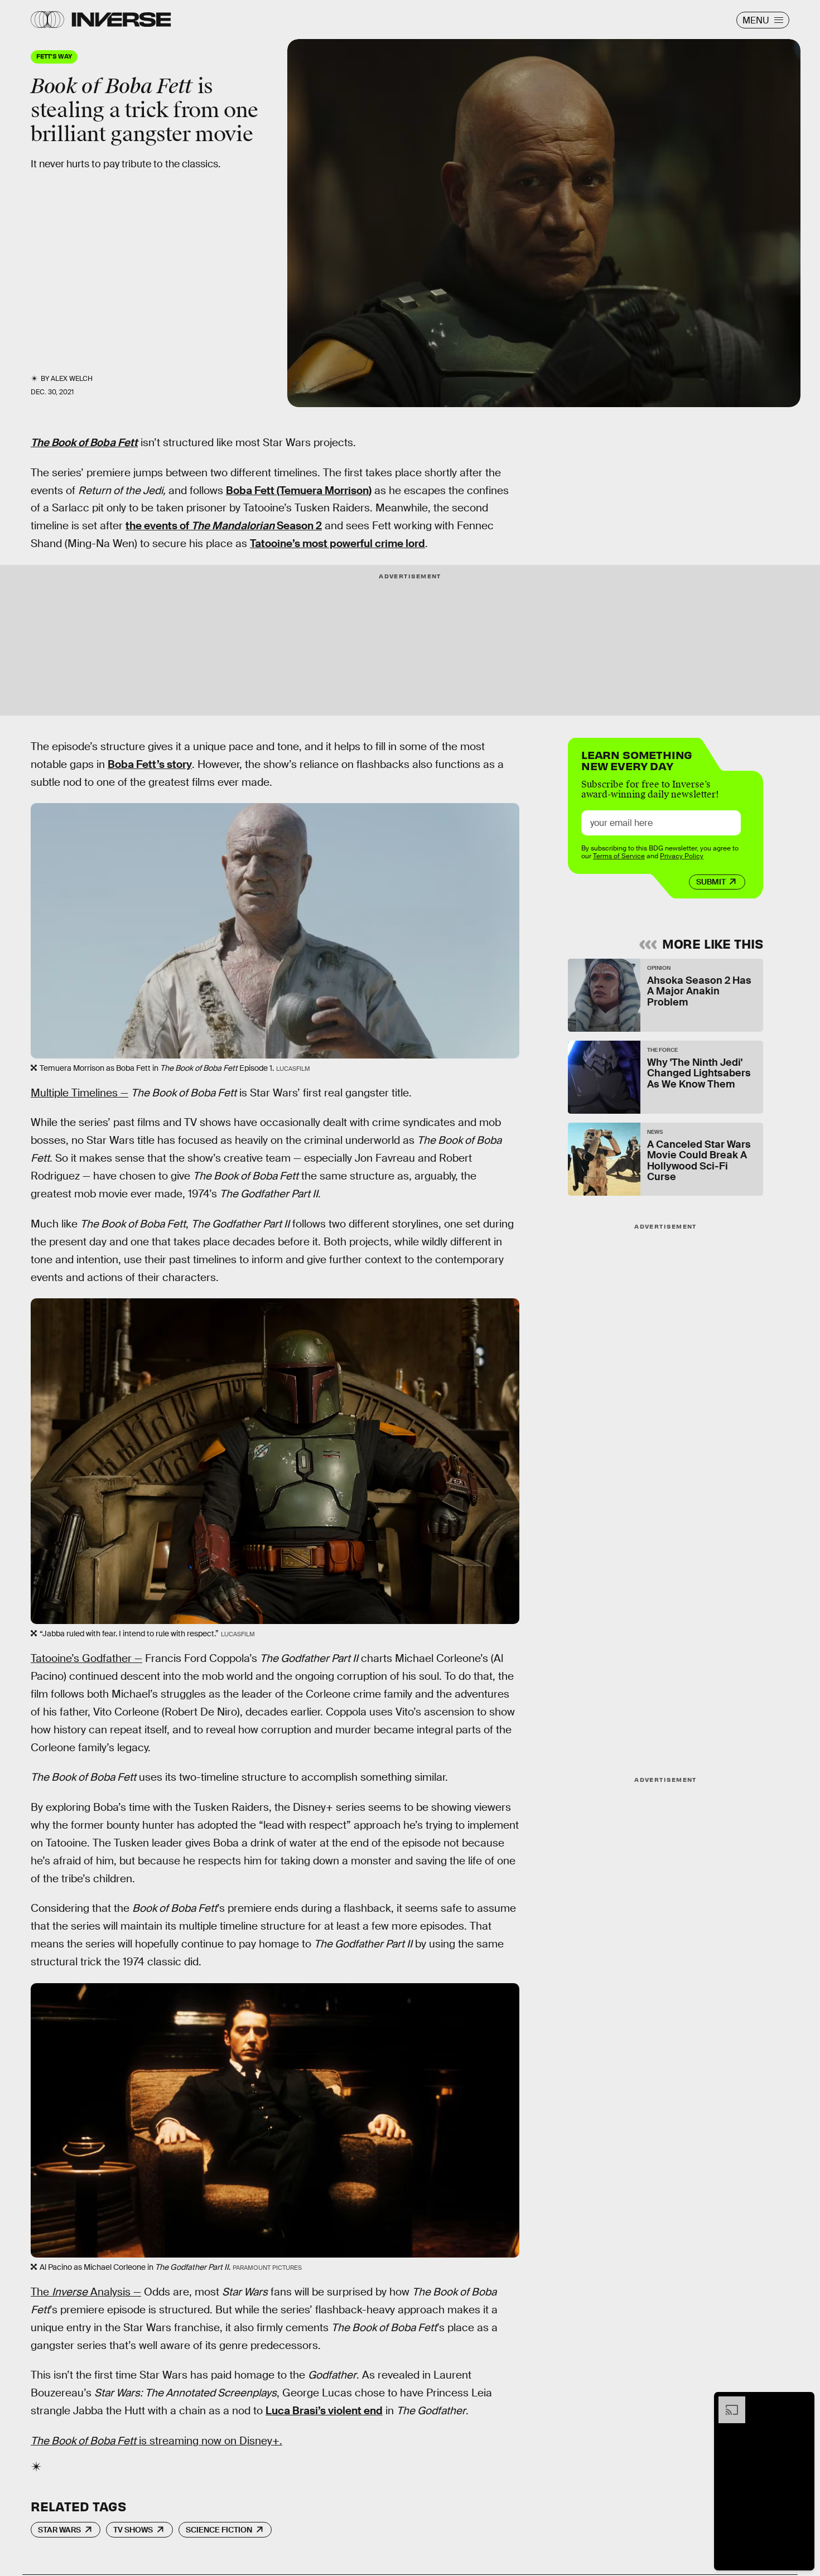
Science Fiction (219, 2530)
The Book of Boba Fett (84, 443)
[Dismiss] (802, 2402)
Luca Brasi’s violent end (324, 2411)
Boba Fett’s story (150, 764)
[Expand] (726, 2402)
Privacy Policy (682, 856)
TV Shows (133, 2530)
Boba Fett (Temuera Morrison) (299, 490)
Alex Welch (72, 379)
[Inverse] (121, 20)
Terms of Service (619, 856)
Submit (711, 882)
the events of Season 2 (224, 526)
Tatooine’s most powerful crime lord (337, 543)
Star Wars (59, 2530)
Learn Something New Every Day (637, 759)
